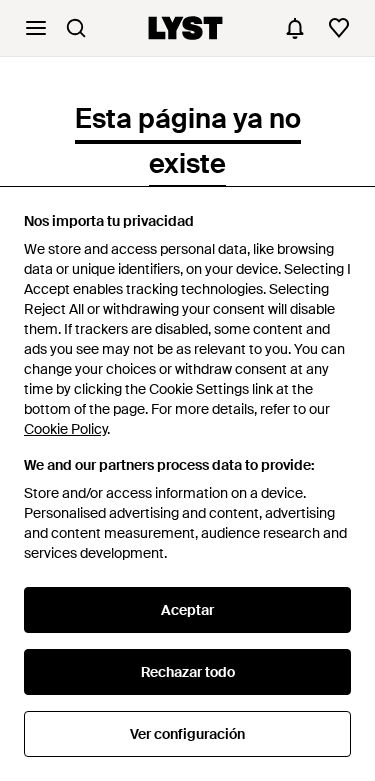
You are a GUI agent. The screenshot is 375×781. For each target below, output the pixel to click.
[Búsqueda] (76, 28)
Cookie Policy (65, 429)
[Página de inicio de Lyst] (185, 28)
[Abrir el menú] (36, 28)
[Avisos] (295, 28)
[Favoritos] (339, 28)
